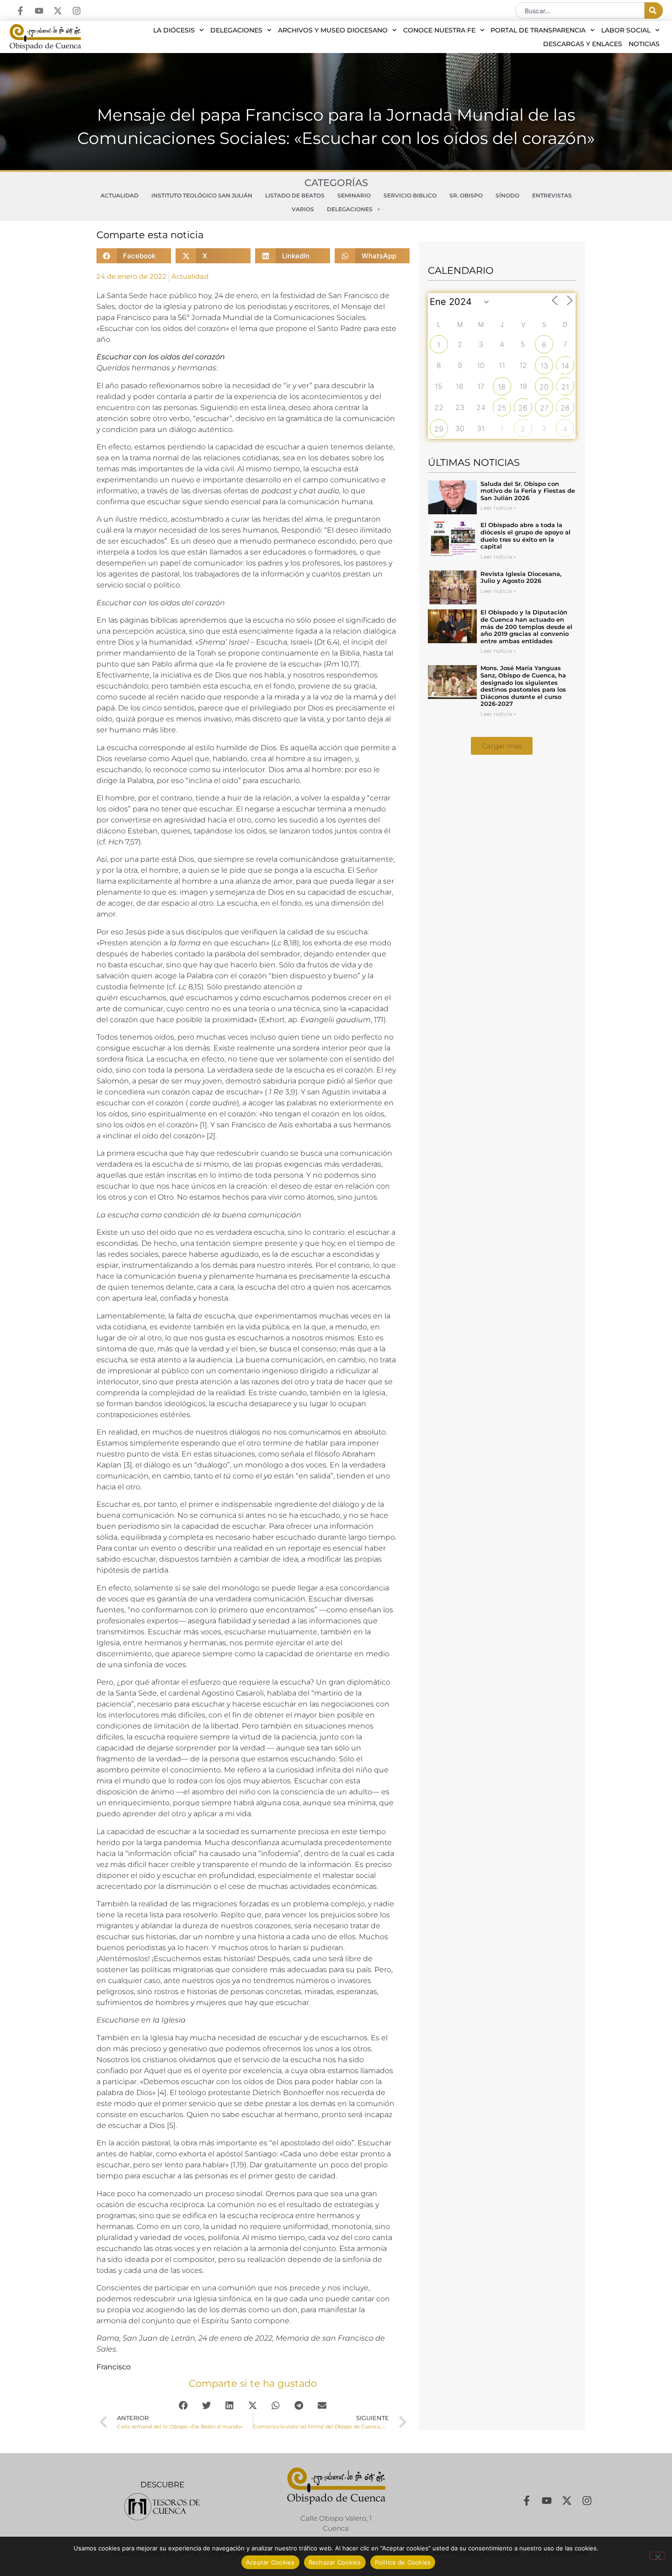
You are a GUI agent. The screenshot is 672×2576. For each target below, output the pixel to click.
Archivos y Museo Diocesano (333, 30)
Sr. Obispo (466, 195)
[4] (162, 2093)
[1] (203, 1125)
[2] (211, 1136)
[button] (134, 256)
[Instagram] (77, 11)
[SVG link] (162, 2507)
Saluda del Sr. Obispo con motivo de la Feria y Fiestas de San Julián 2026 (528, 491)
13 (544, 366)
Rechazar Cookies (335, 2562)
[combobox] (580, 11)
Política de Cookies (403, 2562)
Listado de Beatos (295, 195)
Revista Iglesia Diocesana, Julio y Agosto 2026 (521, 577)
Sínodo (507, 195)
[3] (128, 1465)
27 (544, 408)
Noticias (644, 44)
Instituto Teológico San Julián (202, 195)
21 (565, 387)
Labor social (626, 30)
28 (565, 408)
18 (502, 387)
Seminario (354, 195)
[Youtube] (39, 11)
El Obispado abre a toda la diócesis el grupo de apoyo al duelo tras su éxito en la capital (525, 536)
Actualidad (120, 195)
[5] (171, 2125)
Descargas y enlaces (583, 44)
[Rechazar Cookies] (657, 2556)
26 (523, 408)
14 (565, 366)
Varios (303, 209)
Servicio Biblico (410, 195)
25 (502, 408)
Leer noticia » (498, 508)
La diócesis (174, 30)
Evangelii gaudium (336, 1020)
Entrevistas (552, 195)
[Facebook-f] (20, 11)
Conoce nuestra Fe (439, 30)
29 (439, 429)
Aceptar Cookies (270, 2562)
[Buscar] (654, 11)
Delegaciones (236, 30)
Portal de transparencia (538, 30)
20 (544, 387)
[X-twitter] (58, 11)
